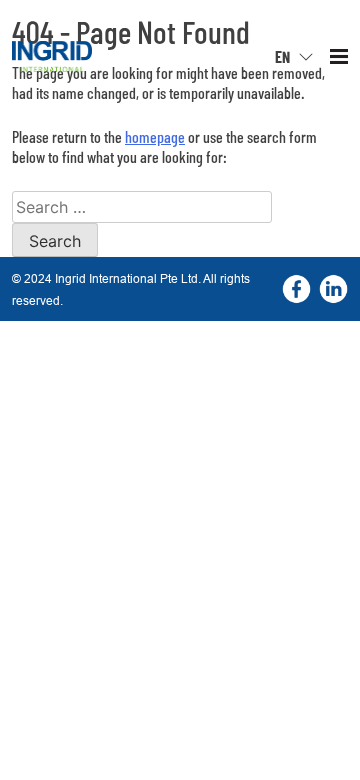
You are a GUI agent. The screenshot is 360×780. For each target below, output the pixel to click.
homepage (155, 136)
